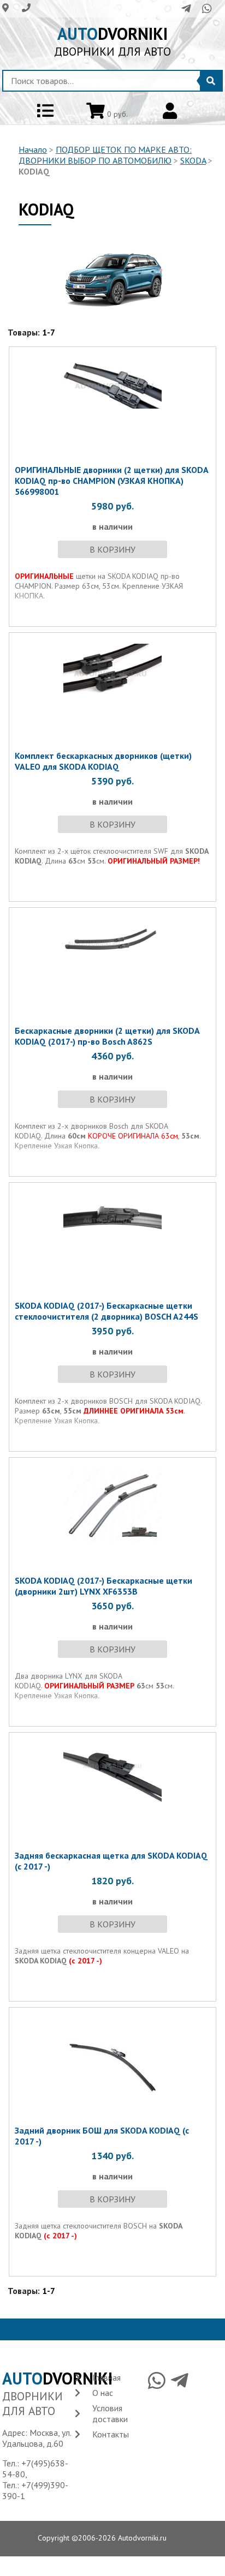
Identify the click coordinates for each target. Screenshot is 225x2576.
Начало (33, 149)
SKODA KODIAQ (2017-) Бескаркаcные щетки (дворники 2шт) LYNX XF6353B (103, 1586)
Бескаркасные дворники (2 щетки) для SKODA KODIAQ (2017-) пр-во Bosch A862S (107, 1036)
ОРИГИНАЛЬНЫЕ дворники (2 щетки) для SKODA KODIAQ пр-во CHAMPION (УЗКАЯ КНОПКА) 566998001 (111, 481)
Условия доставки (110, 2413)
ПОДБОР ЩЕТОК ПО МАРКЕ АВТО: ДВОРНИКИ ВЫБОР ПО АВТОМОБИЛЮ (105, 155)
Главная (106, 2377)
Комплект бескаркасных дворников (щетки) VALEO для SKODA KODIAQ (103, 761)
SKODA (193, 160)
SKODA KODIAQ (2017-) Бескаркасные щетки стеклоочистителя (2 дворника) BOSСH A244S (106, 1311)
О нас (103, 2393)
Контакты (111, 2434)
